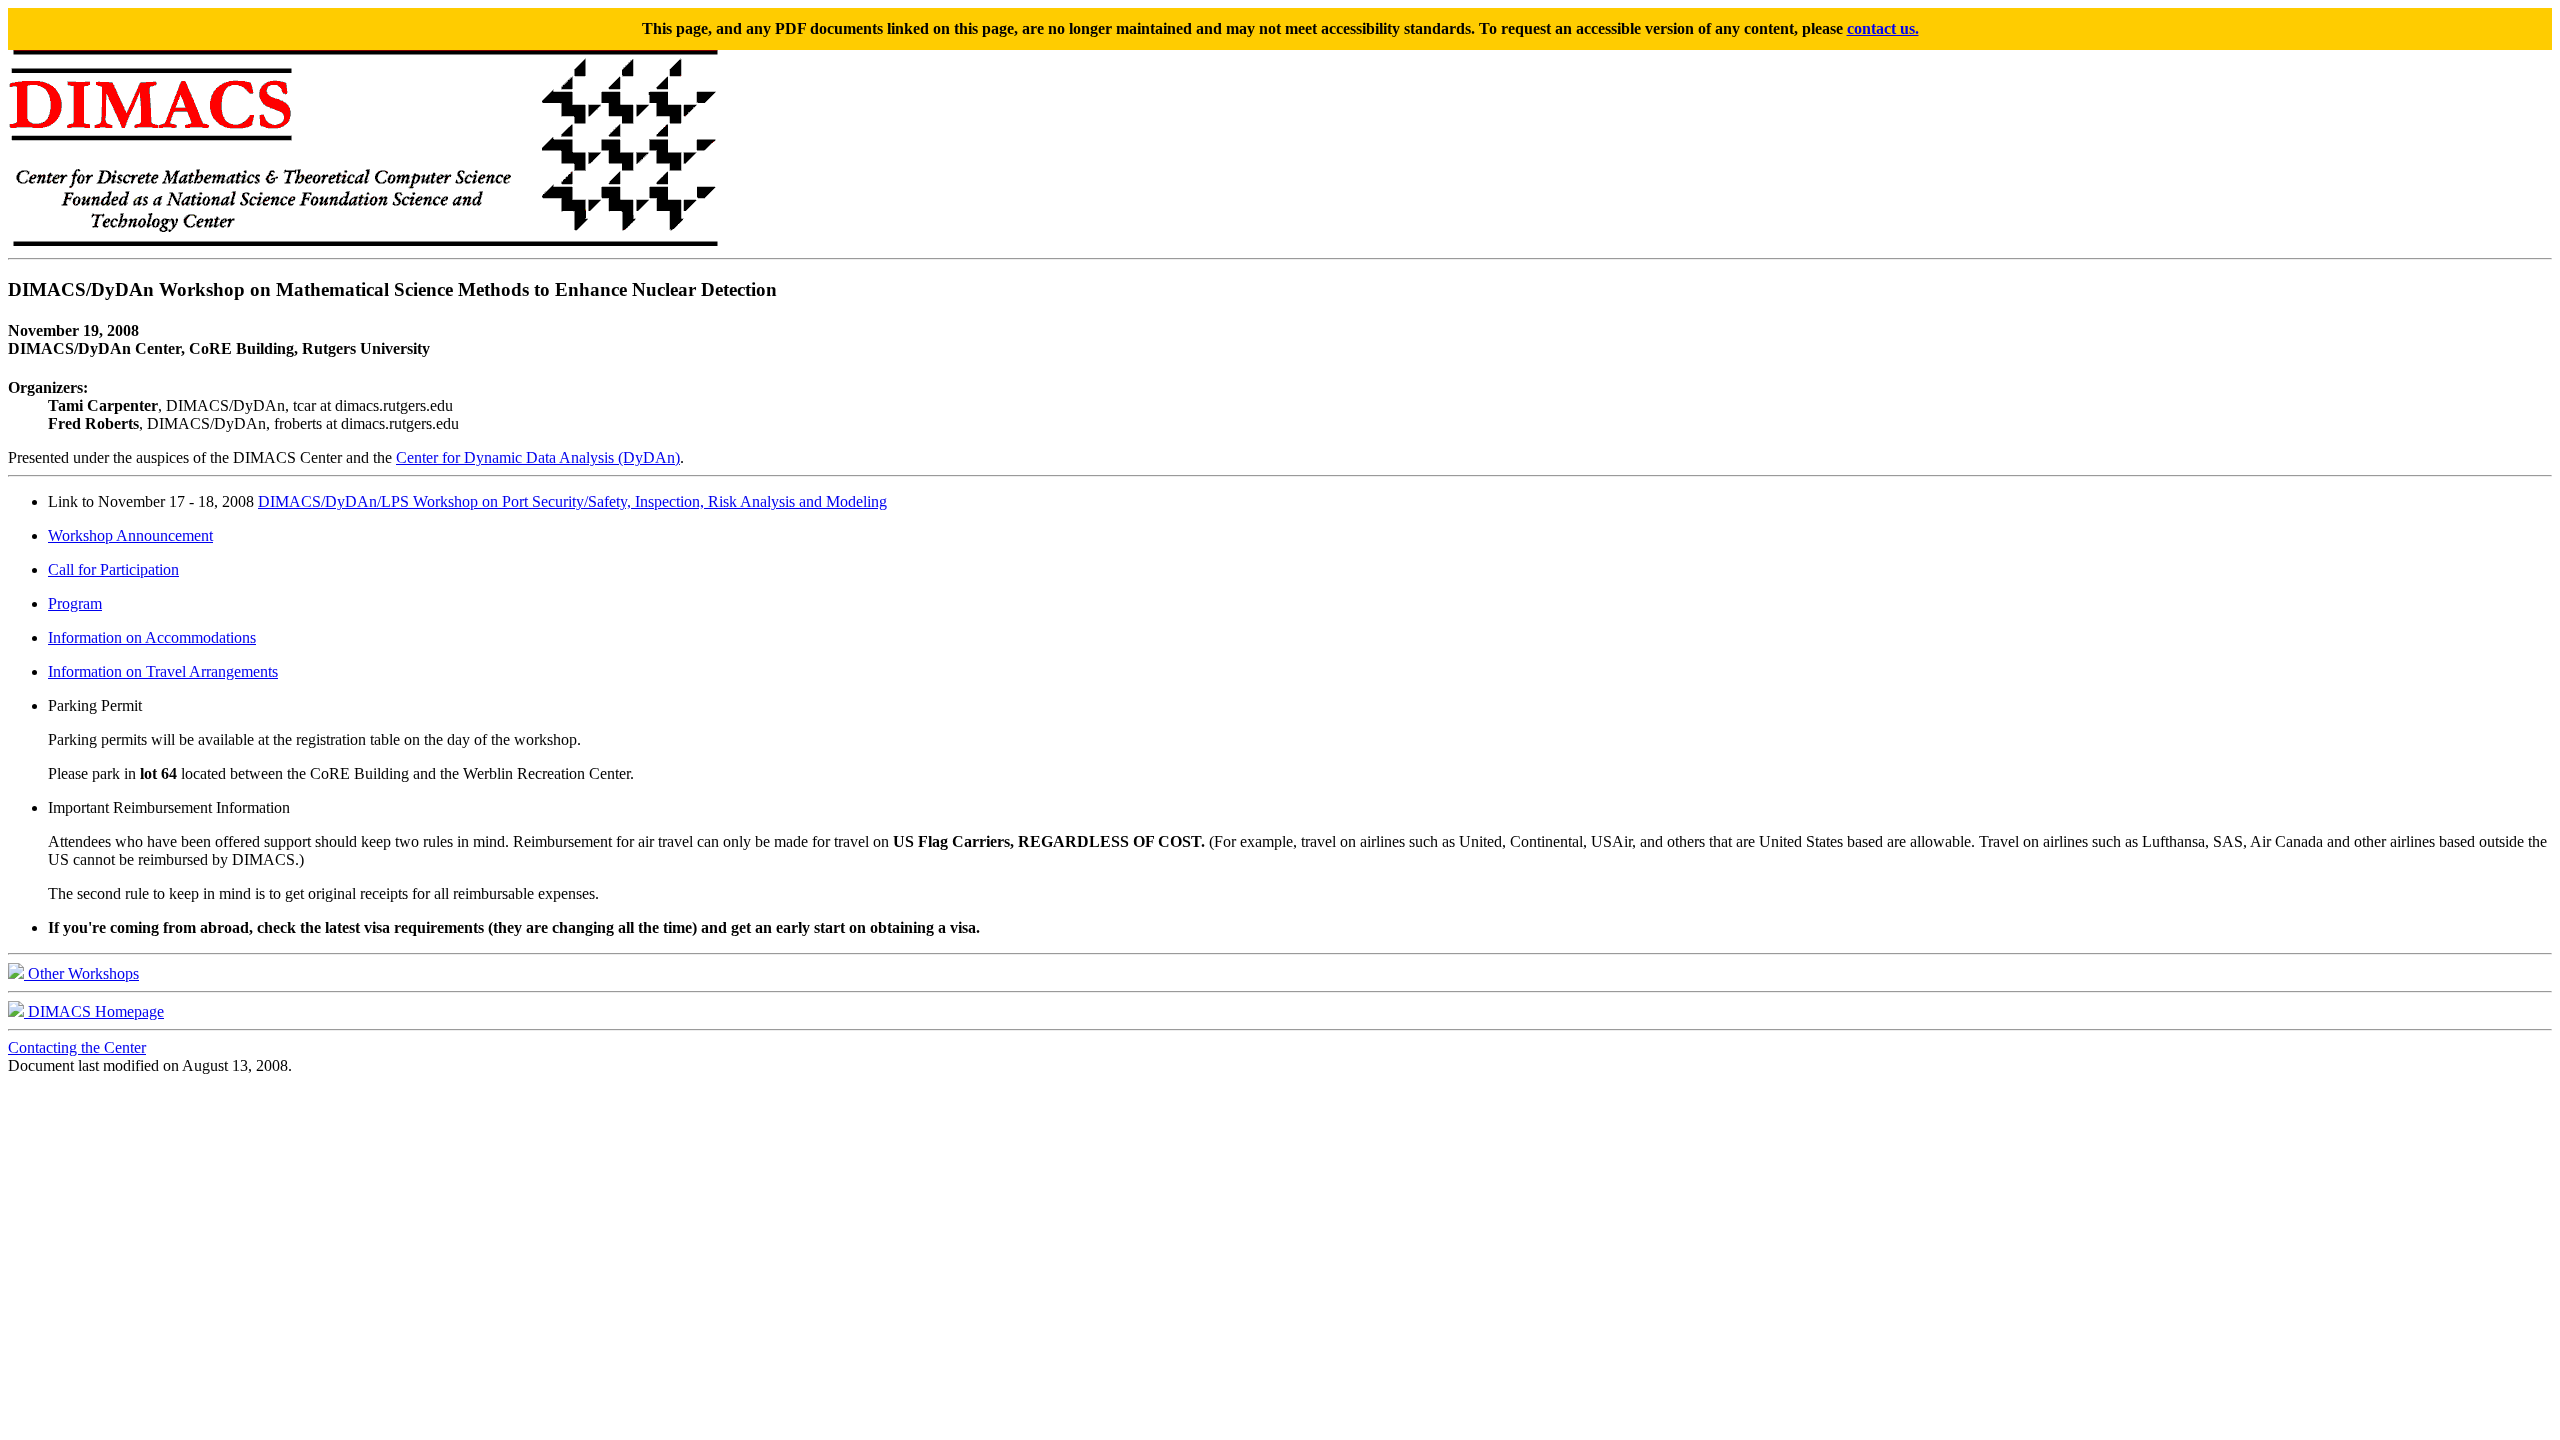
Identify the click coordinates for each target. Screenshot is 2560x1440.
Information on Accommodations (152, 637)
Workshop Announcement (130, 535)
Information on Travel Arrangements (163, 671)
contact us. (1883, 28)
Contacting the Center (77, 1047)
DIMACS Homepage (94, 1011)
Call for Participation (113, 569)
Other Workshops (81, 973)
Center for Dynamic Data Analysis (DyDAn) (538, 457)
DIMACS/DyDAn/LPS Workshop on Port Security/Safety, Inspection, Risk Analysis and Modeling (572, 501)
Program (75, 603)
